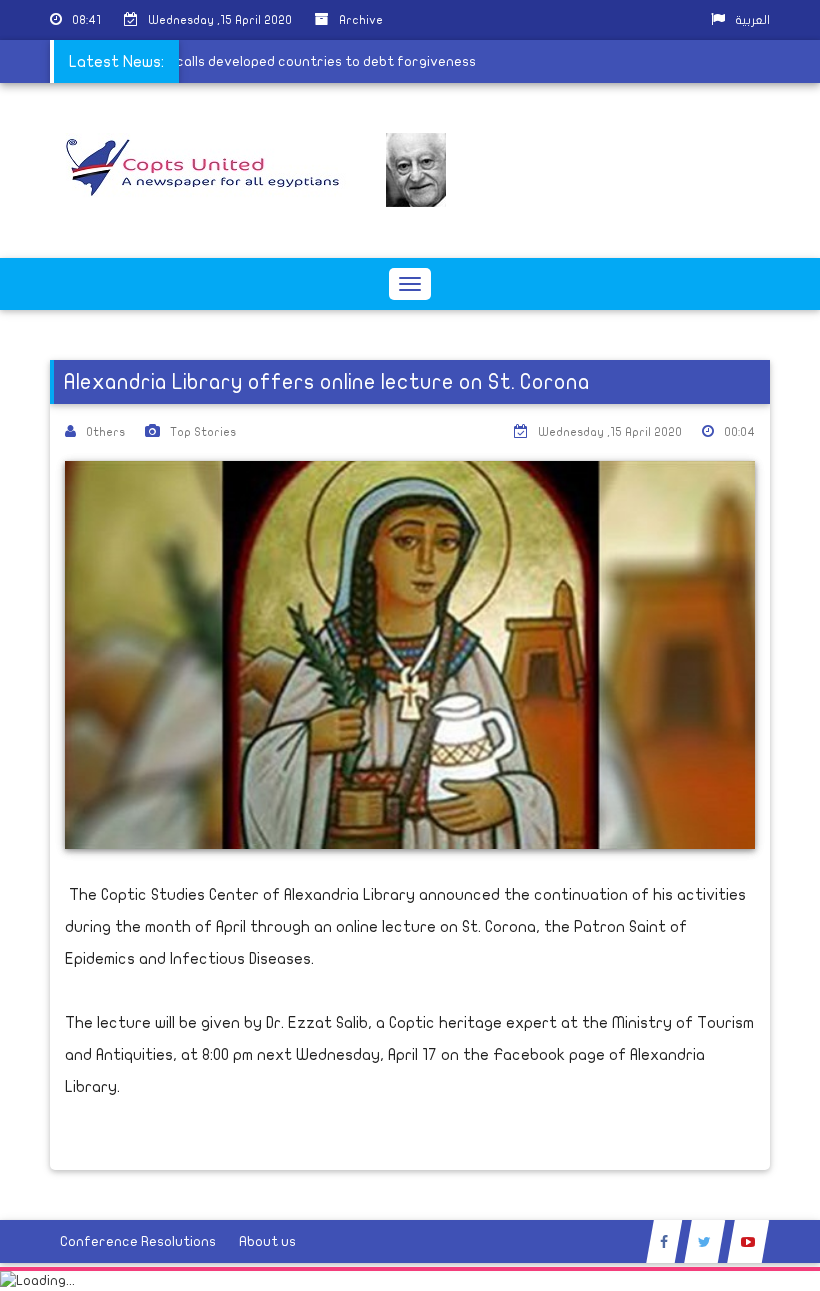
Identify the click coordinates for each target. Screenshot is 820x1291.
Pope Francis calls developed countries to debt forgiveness (286, 61)
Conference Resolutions (138, 1241)
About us (267, 1241)
